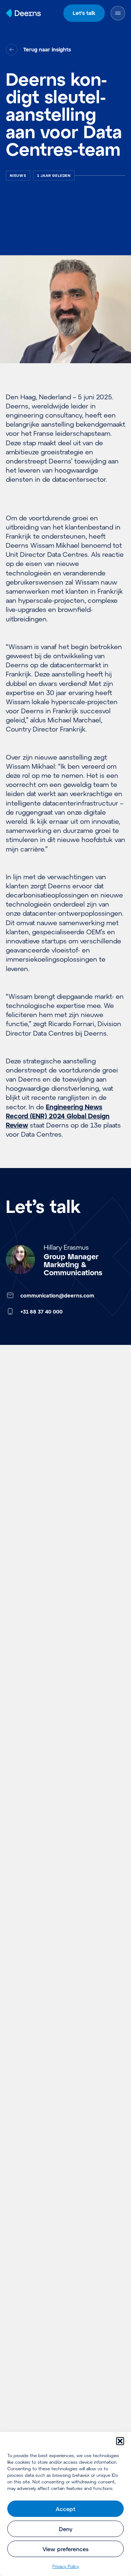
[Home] (23, 13)
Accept (65, 2509)
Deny (66, 2529)
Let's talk (84, 13)
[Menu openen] (118, 13)
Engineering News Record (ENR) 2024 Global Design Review (58, 1116)
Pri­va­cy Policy (66, 2566)
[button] (120, 2441)
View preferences (65, 2549)
